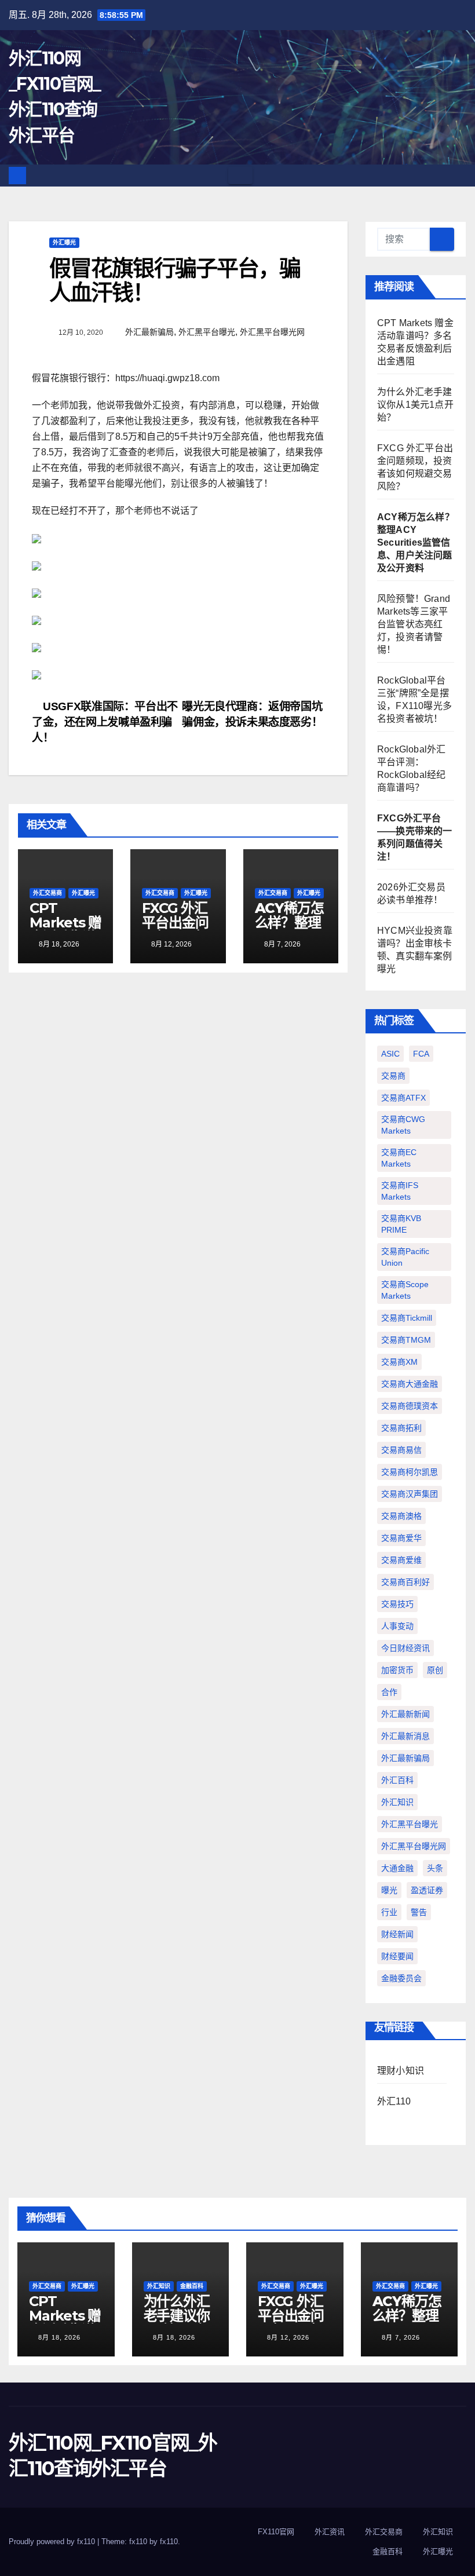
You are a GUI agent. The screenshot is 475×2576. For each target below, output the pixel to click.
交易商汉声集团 (410, 1494)
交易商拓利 (401, 1428)
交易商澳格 (401, 1516)
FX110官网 (276, 2532)
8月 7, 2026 (401, 2337)
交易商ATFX (403, 1098)
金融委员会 (401, 1978)
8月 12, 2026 (288, 2337)
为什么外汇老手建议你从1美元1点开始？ (415, 405)
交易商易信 (401, 1450)
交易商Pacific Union (405, 1257)
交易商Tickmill (407, 1318)
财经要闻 (397, 1956)
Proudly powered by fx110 (53, 2542)
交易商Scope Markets (405, 1290)
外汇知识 (397, 1802)
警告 (419, 1912)
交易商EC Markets (399, 1158)
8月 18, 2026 (59, 2337)
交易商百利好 (405, 1582)
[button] (458, 175)
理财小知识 (401, 2071)
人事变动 (397, 1626)
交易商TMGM (406, 1340)
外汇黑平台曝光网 (272, 332)
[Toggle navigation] (240, 176)
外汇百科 (397, 1780)
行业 (389, 1912)
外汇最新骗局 (149, 332)
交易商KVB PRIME (401, 1224)
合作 (389, 1692)
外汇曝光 (64, 242)
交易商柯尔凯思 (410, 1472)
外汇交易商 (47, 893)
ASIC (390, 1054)
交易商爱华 (401, 1538)
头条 (435, 1868)
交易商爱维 (401, 1560)
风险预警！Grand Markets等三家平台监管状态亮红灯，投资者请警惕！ (414, 624)
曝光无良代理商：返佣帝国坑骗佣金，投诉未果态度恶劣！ (252, 714)
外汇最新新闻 (405, 1714)
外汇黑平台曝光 (207, 332)
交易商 (393, 1076)
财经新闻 (397, 1934)
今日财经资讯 (405, 1648)
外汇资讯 (330, 2532)
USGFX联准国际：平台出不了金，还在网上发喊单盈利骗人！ (105, 722)
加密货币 (397, 1670)
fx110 (169, 2542)
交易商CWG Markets (403, 1125)
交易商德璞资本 (410, 1406)
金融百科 (192, 2286)
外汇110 (394, 2101)
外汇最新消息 (405, 1736)
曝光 (389, 1890)
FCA (421, 1054)
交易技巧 (397, 1604)
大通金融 (397, 1868)
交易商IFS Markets (400, 1191)
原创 (435, 1670)
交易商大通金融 (410, 1384)
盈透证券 (427, 1890)
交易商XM (399, 1362)
